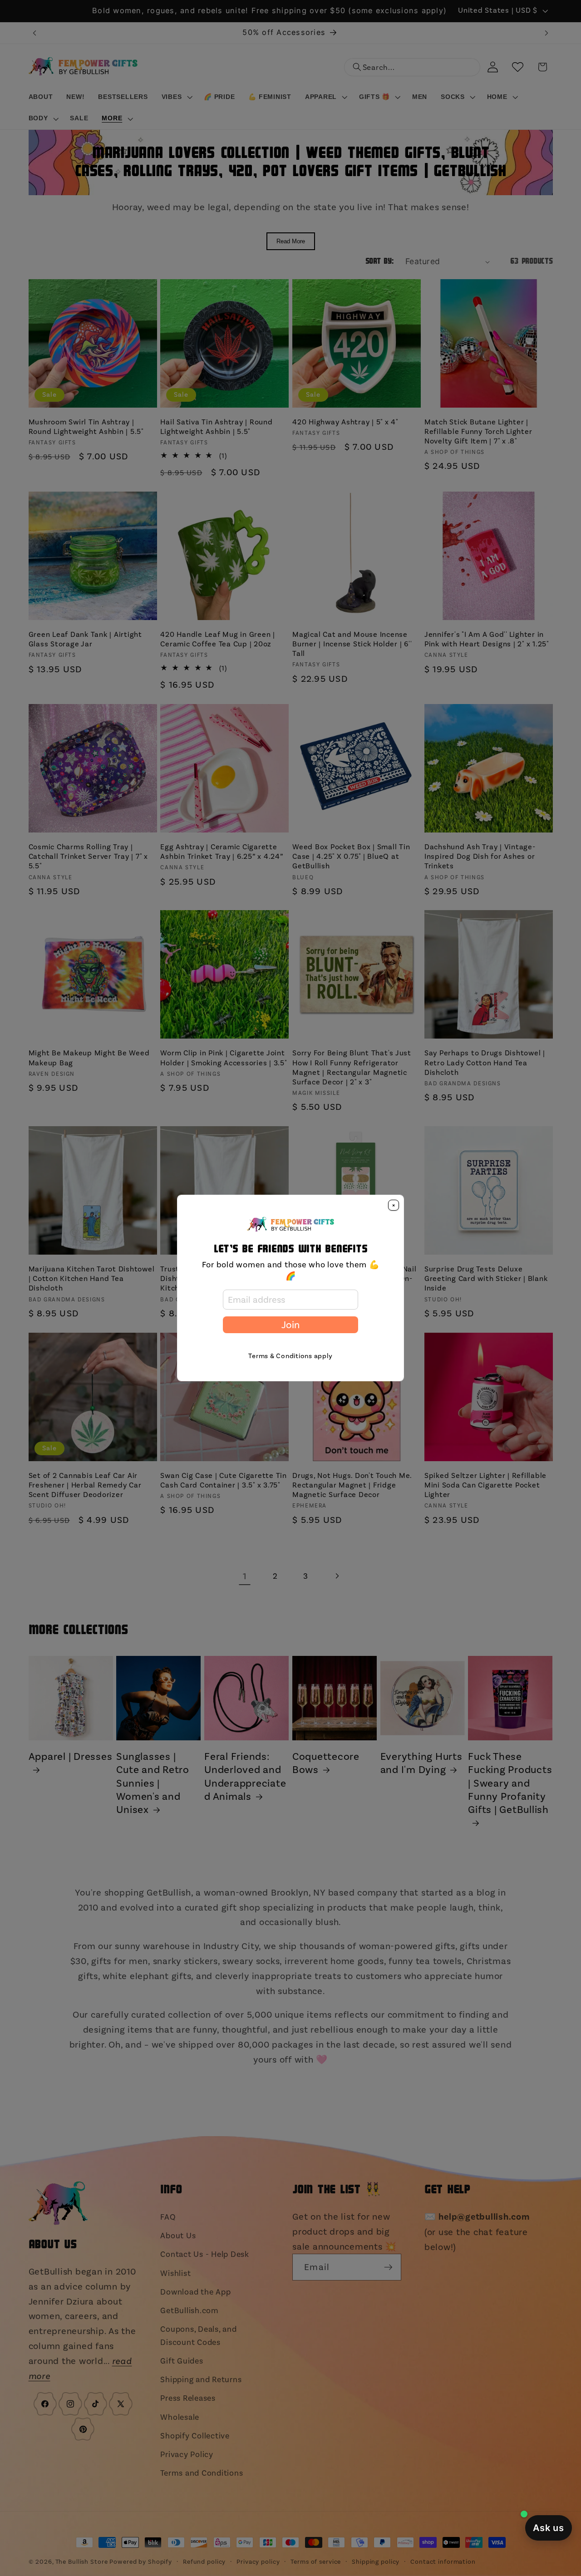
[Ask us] (549, 2528)
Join (290, 1325)
